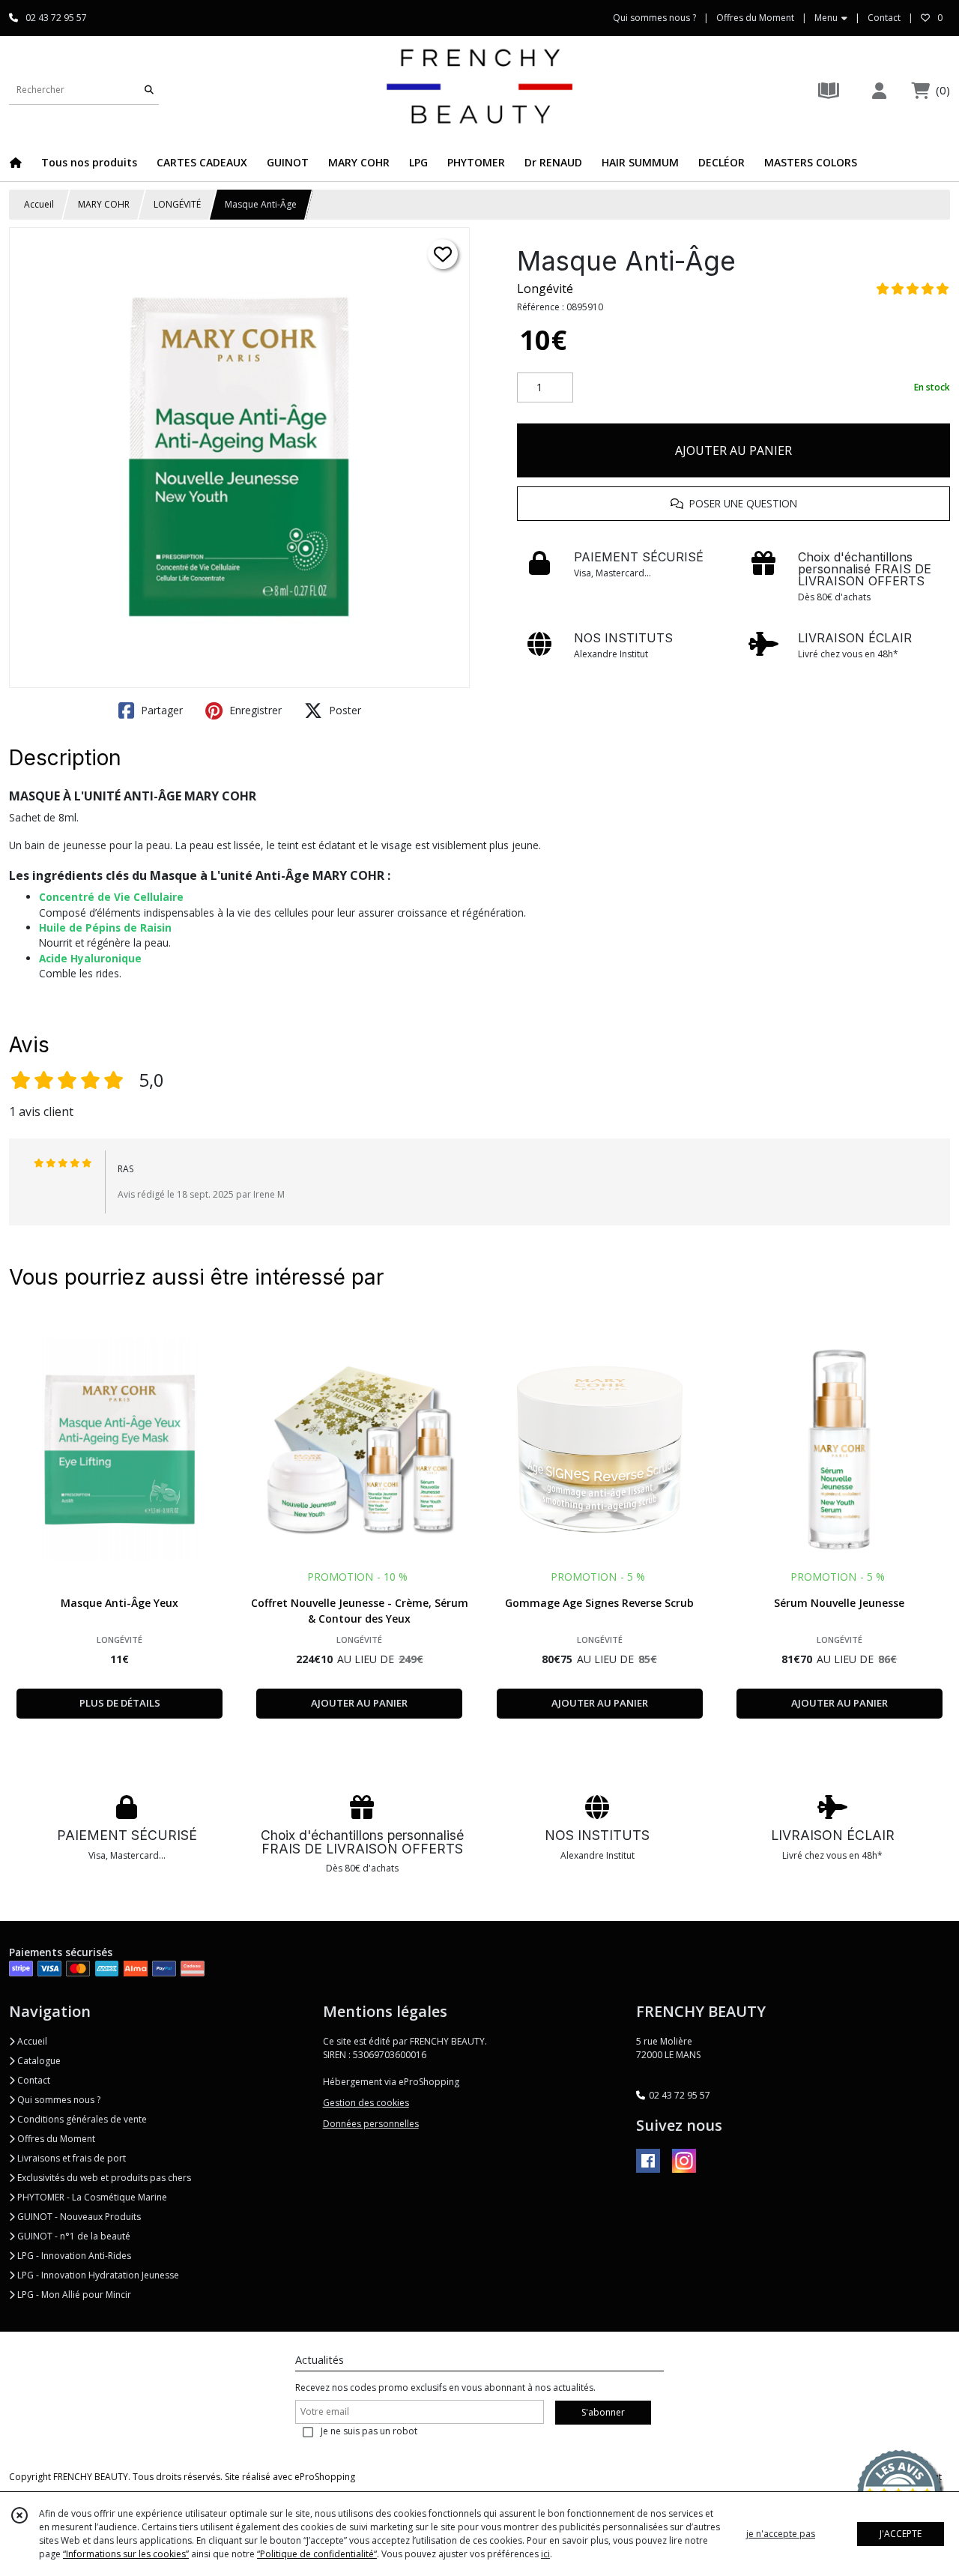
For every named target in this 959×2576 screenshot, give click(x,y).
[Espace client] (879, 90)
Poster (344, 710)
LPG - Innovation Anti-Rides (73, 2256)
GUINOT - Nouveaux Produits (78, 2217)
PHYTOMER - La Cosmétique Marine (91, 2197)
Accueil (39, 204)
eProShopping (325, 2477)
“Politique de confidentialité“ (317, 2554)
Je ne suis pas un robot (369, 2431)
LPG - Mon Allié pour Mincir (73, 2295)
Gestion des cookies (366, 2103)
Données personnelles (371, 2124)
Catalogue (38, 2061)
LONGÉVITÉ (177, 204)
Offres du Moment (55, 2139)
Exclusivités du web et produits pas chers (103, 2178)
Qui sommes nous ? (58, 2100)
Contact (884, 18)
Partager (160, 710)
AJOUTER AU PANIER (733, 450)
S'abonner (603, 2412)
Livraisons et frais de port (70, 2158)
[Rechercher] (149, 90)
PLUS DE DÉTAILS (120, 1703)
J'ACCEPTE (901, 2534)
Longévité (545, 289)
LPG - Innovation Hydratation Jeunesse (97, 2275)
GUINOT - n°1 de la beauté (73, 2236)
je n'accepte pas (781, 2534)
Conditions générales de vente (81, 2119)
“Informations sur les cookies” (126, 2554)
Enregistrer (254, 710)
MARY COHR (104, 204)
